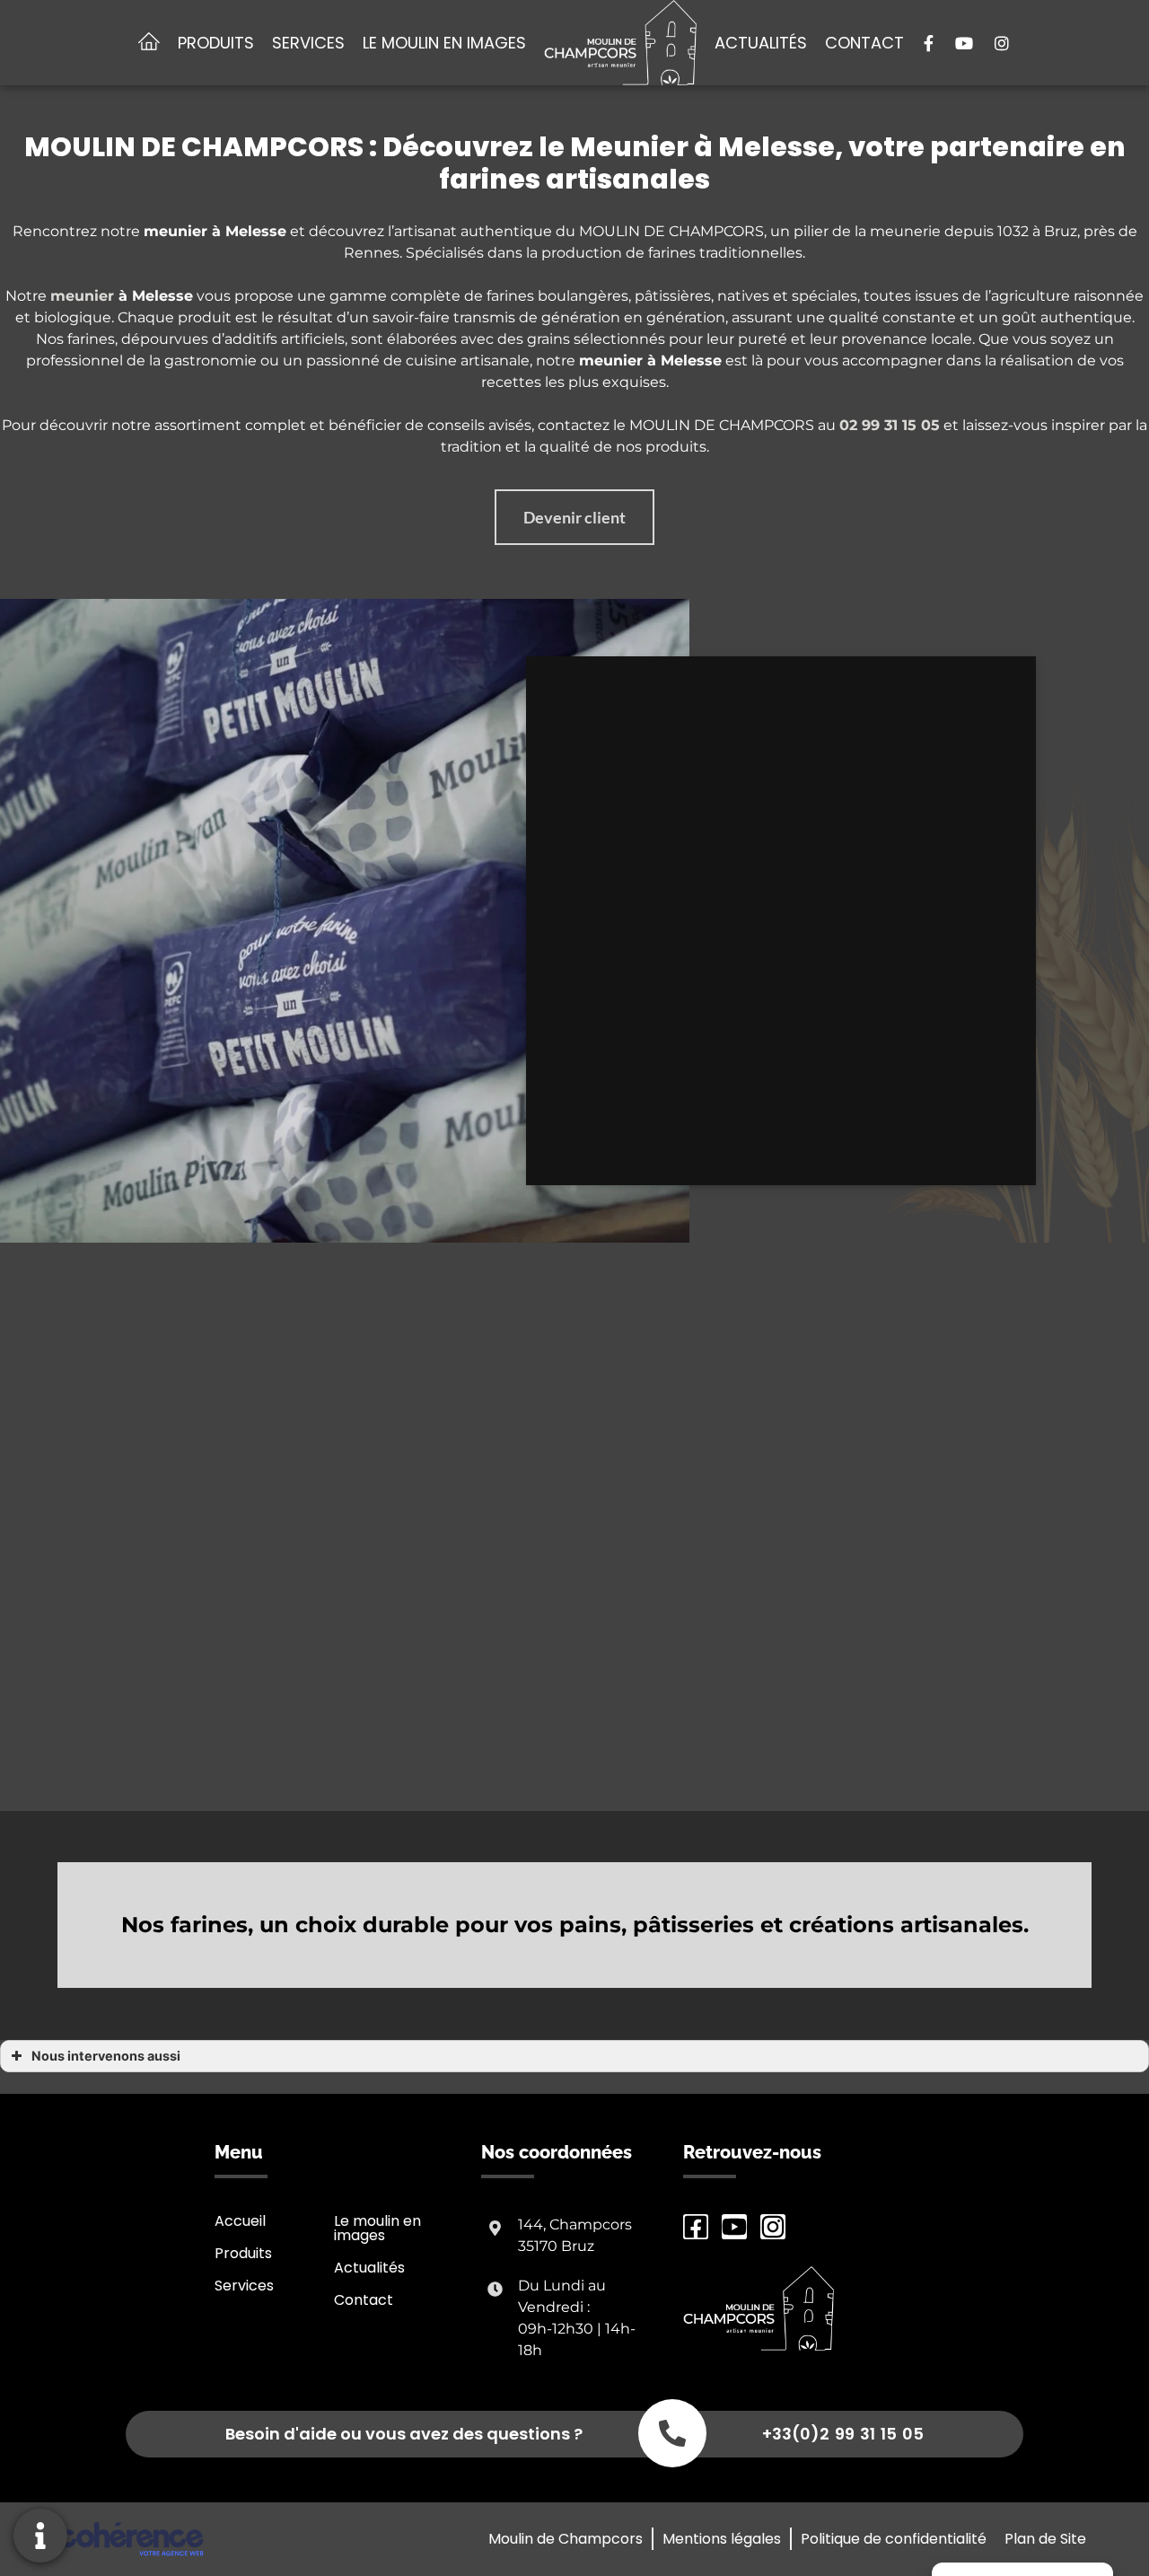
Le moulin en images (444, 43)
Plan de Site (1045, 2539)
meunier (82, 296)
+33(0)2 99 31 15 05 (843, 2434)
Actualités (761, 43)
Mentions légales (722, 2539)
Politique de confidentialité (894, 2539)
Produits (216, 43)
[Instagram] (773, 2227)
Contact (864, 43)
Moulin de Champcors (566, 2539)
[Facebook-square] (696, 2227)
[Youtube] (734, 2227)
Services (308, 43)
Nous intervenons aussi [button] (106, 2056)
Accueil (240, 2221)
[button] (574, 517)
